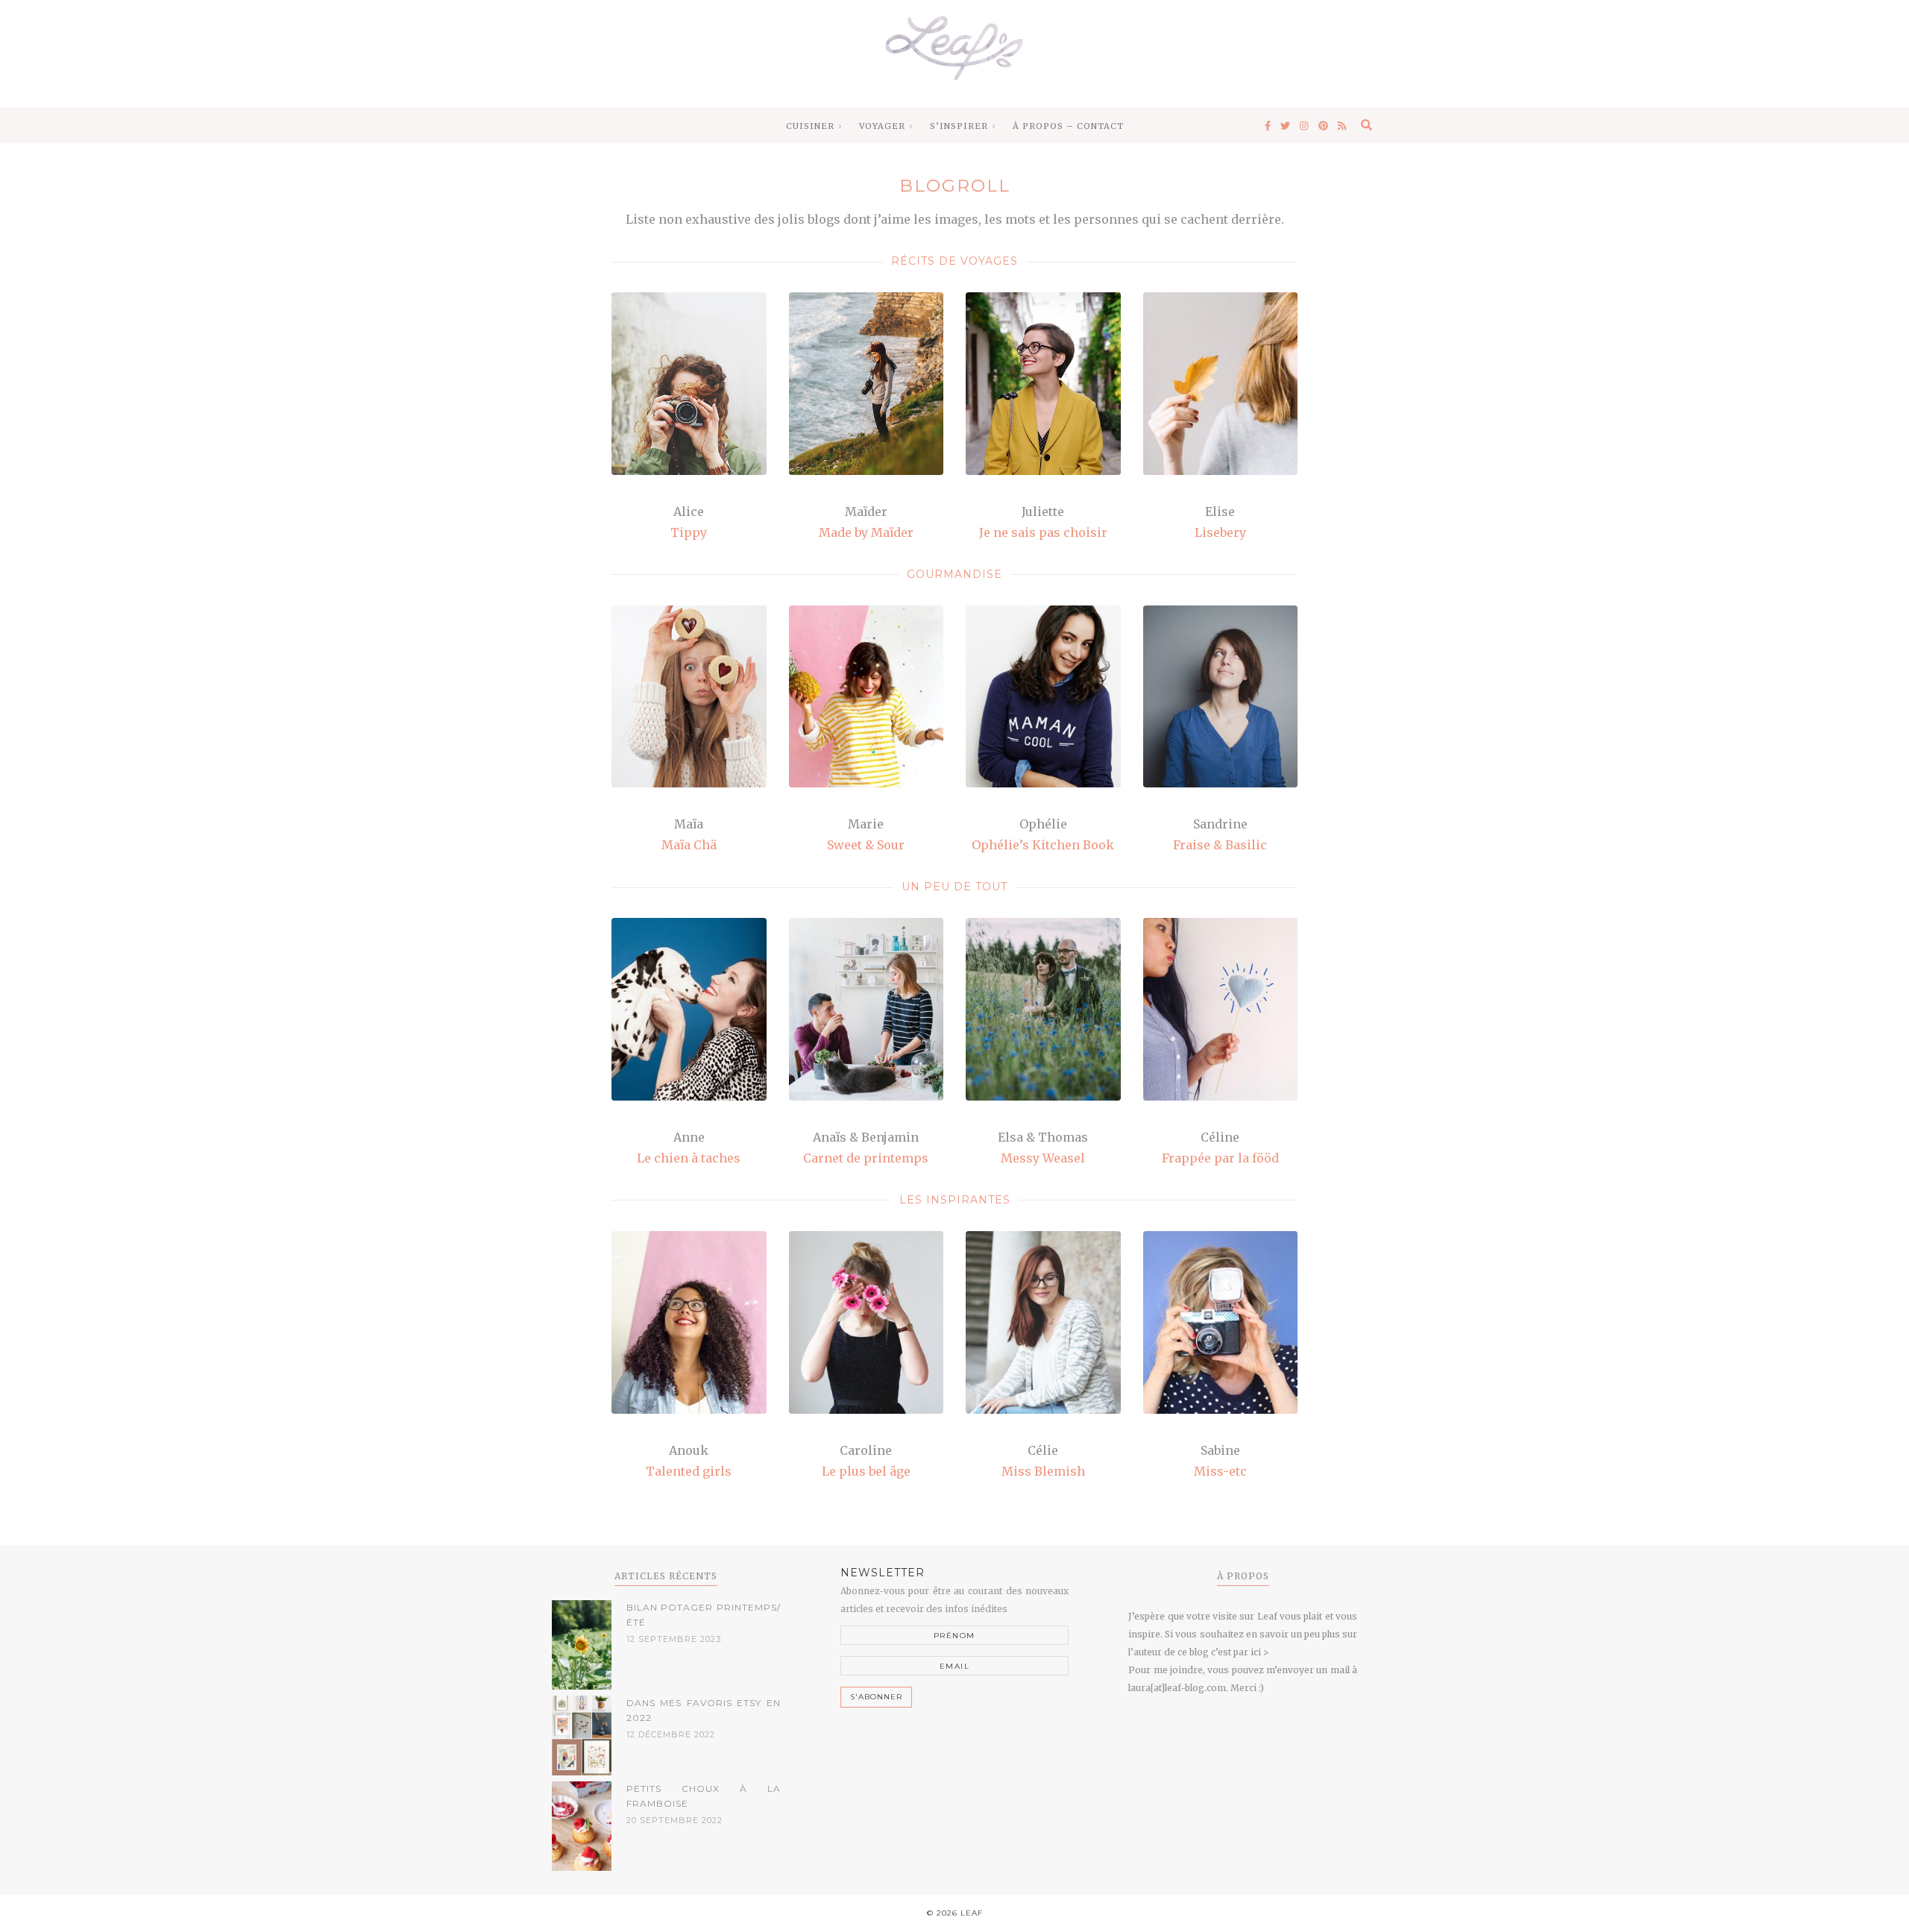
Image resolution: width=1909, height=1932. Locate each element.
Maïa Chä (689, 845)
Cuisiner (810, 126)
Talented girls (689, 1471)
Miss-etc (1220, 1471)
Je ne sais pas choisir (1043, 532)
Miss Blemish (1043, 1471)
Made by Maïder (866, 532)
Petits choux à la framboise (704, 1796)
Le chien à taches (689, 1158)
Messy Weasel (1043, 1158)
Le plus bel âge (866, 1471)
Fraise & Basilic (1220, 845)
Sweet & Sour (866, 845)
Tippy (689, 532)
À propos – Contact (1068, 126)
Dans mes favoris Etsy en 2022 (704, 1710)
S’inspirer (959, 126)
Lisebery (1220, 532)
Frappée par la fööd (1220, 1158)
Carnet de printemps (866, 1158)
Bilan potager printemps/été (704, 1615)
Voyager (882, 126)
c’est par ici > (1240, 1652)
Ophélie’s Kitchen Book (1043, 845)
